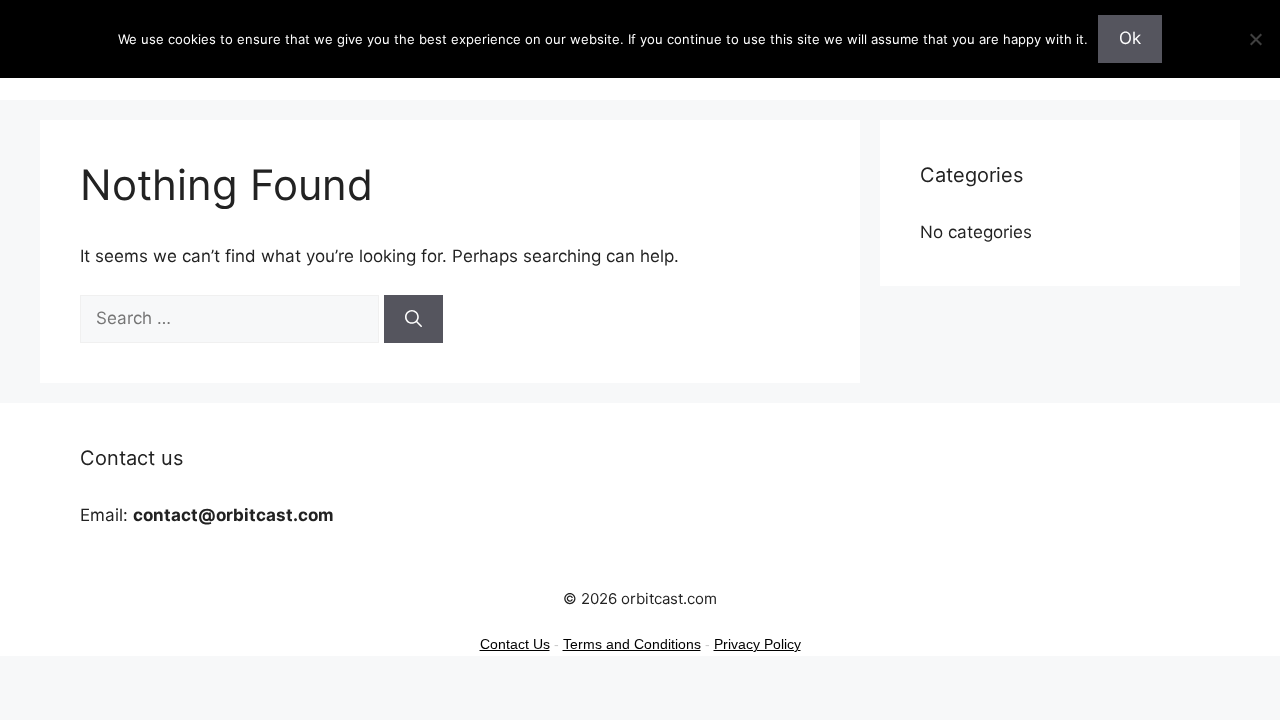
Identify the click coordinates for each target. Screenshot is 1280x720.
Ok (1130, 38)
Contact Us (515, 644)
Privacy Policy (757, 644)
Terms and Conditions (632, 644)
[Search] (413, 319)
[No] (1255, 39)
